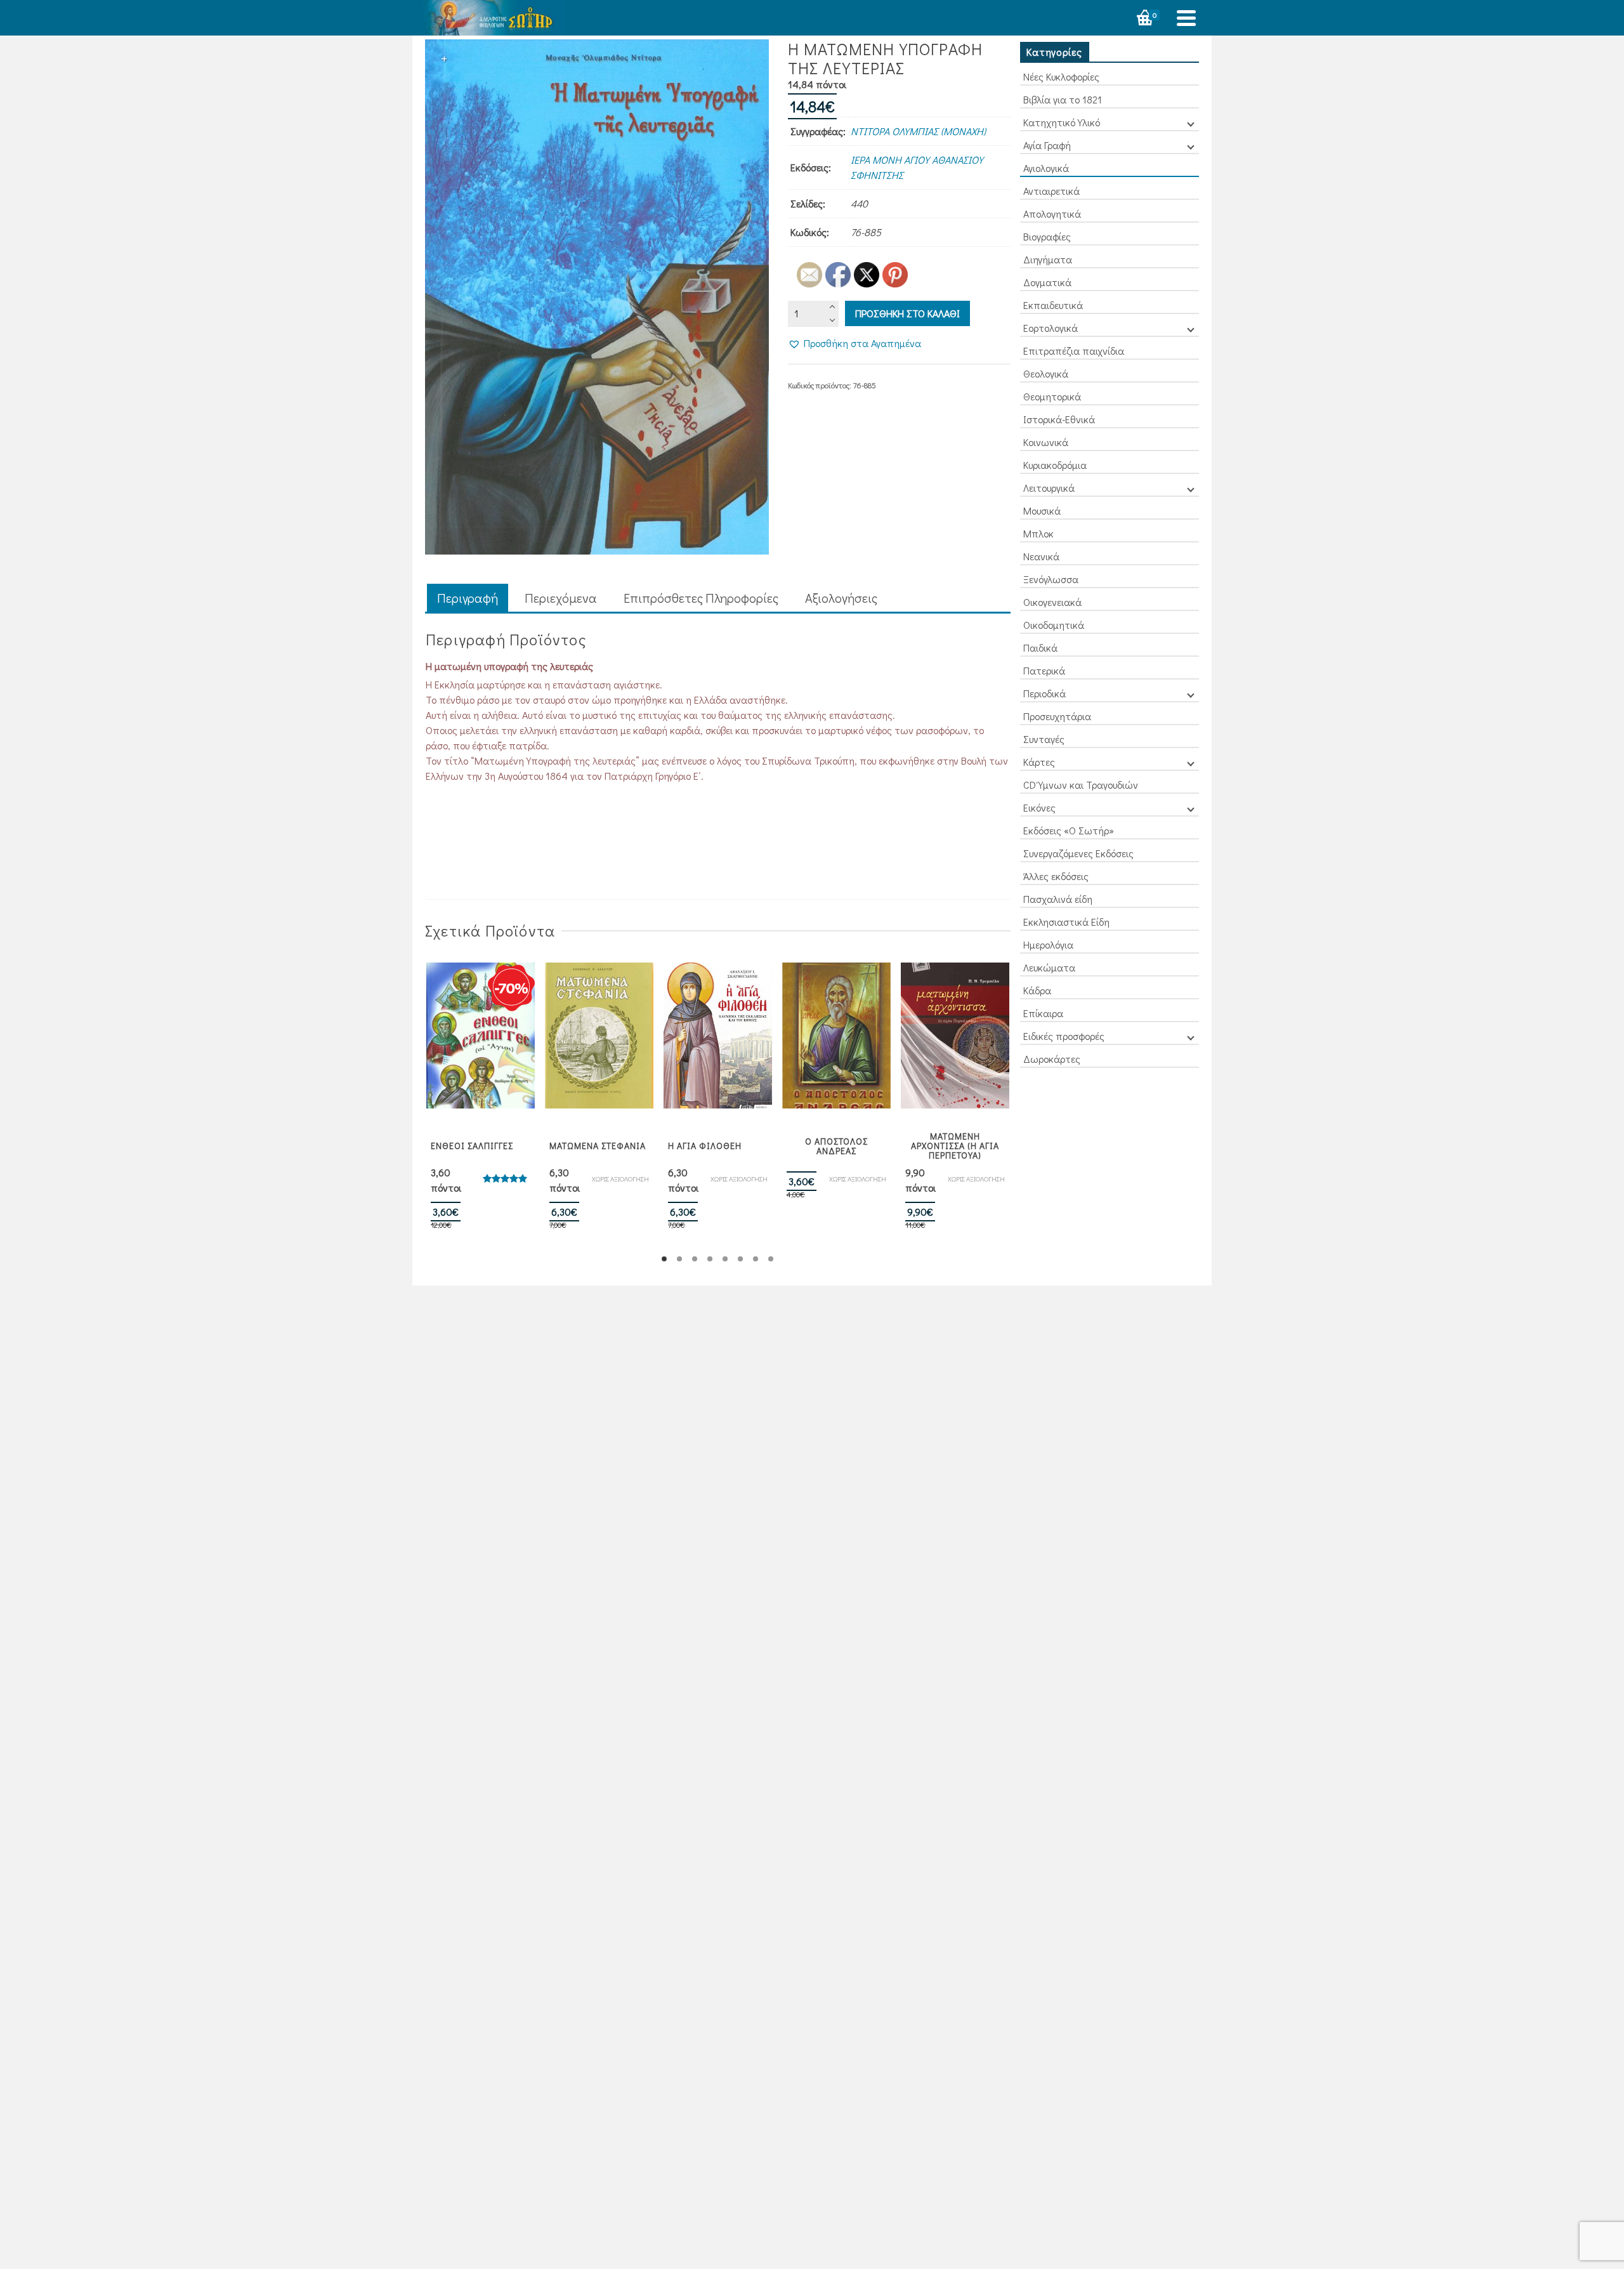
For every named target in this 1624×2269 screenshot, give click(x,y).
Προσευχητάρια (1057, 716)
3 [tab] (695, 1259)
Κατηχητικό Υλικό (1062, 122)
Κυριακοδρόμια (1055, 465)
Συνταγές (1044, 739)
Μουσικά (1042, 510)
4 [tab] (710, 1259)
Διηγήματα (1048, 259)
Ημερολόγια (1048, 944)
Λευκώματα (1049, 967)
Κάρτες (1039, 762)
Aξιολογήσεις (841, 598)
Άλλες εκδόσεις (1056, 876)
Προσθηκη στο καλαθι (907, 313)
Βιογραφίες (1047, 236)
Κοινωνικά (1046, 442)
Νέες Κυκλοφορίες (1061, 76)
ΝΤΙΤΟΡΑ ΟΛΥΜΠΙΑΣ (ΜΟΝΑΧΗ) (918, 131)
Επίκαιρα (1043, 1013)
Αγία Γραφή (1047, 145)
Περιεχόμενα (561, 598)
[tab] (468, 599)
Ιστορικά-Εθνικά (1059, 419)
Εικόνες (1039, 807)
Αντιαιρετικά (1051, 191)
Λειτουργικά (1049, 488)
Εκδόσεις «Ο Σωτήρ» (1069, 830)
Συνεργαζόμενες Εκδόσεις (1078, 853)
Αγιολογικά (1046, 168)
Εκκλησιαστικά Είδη (1066, 922)
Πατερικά (1044, 670)
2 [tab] (679, 1259)
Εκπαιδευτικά (1053, 305)
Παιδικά (1040, 648)
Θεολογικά (1046, 373)
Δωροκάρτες (1052, 1059)
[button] (855, 343)
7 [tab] (756, 1259)
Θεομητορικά (1052, 396)
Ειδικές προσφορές (1064, 1036)
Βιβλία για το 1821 (1063, 99)
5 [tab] (725, 1259)
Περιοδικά (1044, 693)
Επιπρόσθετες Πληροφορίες (701, 598)
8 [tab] (771, 1259)
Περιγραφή (468, 598)
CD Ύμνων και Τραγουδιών (1081, 785)
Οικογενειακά (1052, 602)
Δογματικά (1047, 282)
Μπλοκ (1038, 533)
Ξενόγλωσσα (1051, 579)
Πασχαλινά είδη (1058, 899)
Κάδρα (1037, 990)
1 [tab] (664, 1259)
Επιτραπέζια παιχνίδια (1074, 351)
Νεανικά (1041, 556)
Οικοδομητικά (1054, 625)
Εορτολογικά (1051, 328)
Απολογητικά (1052, 214)
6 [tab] (740, 1259)
